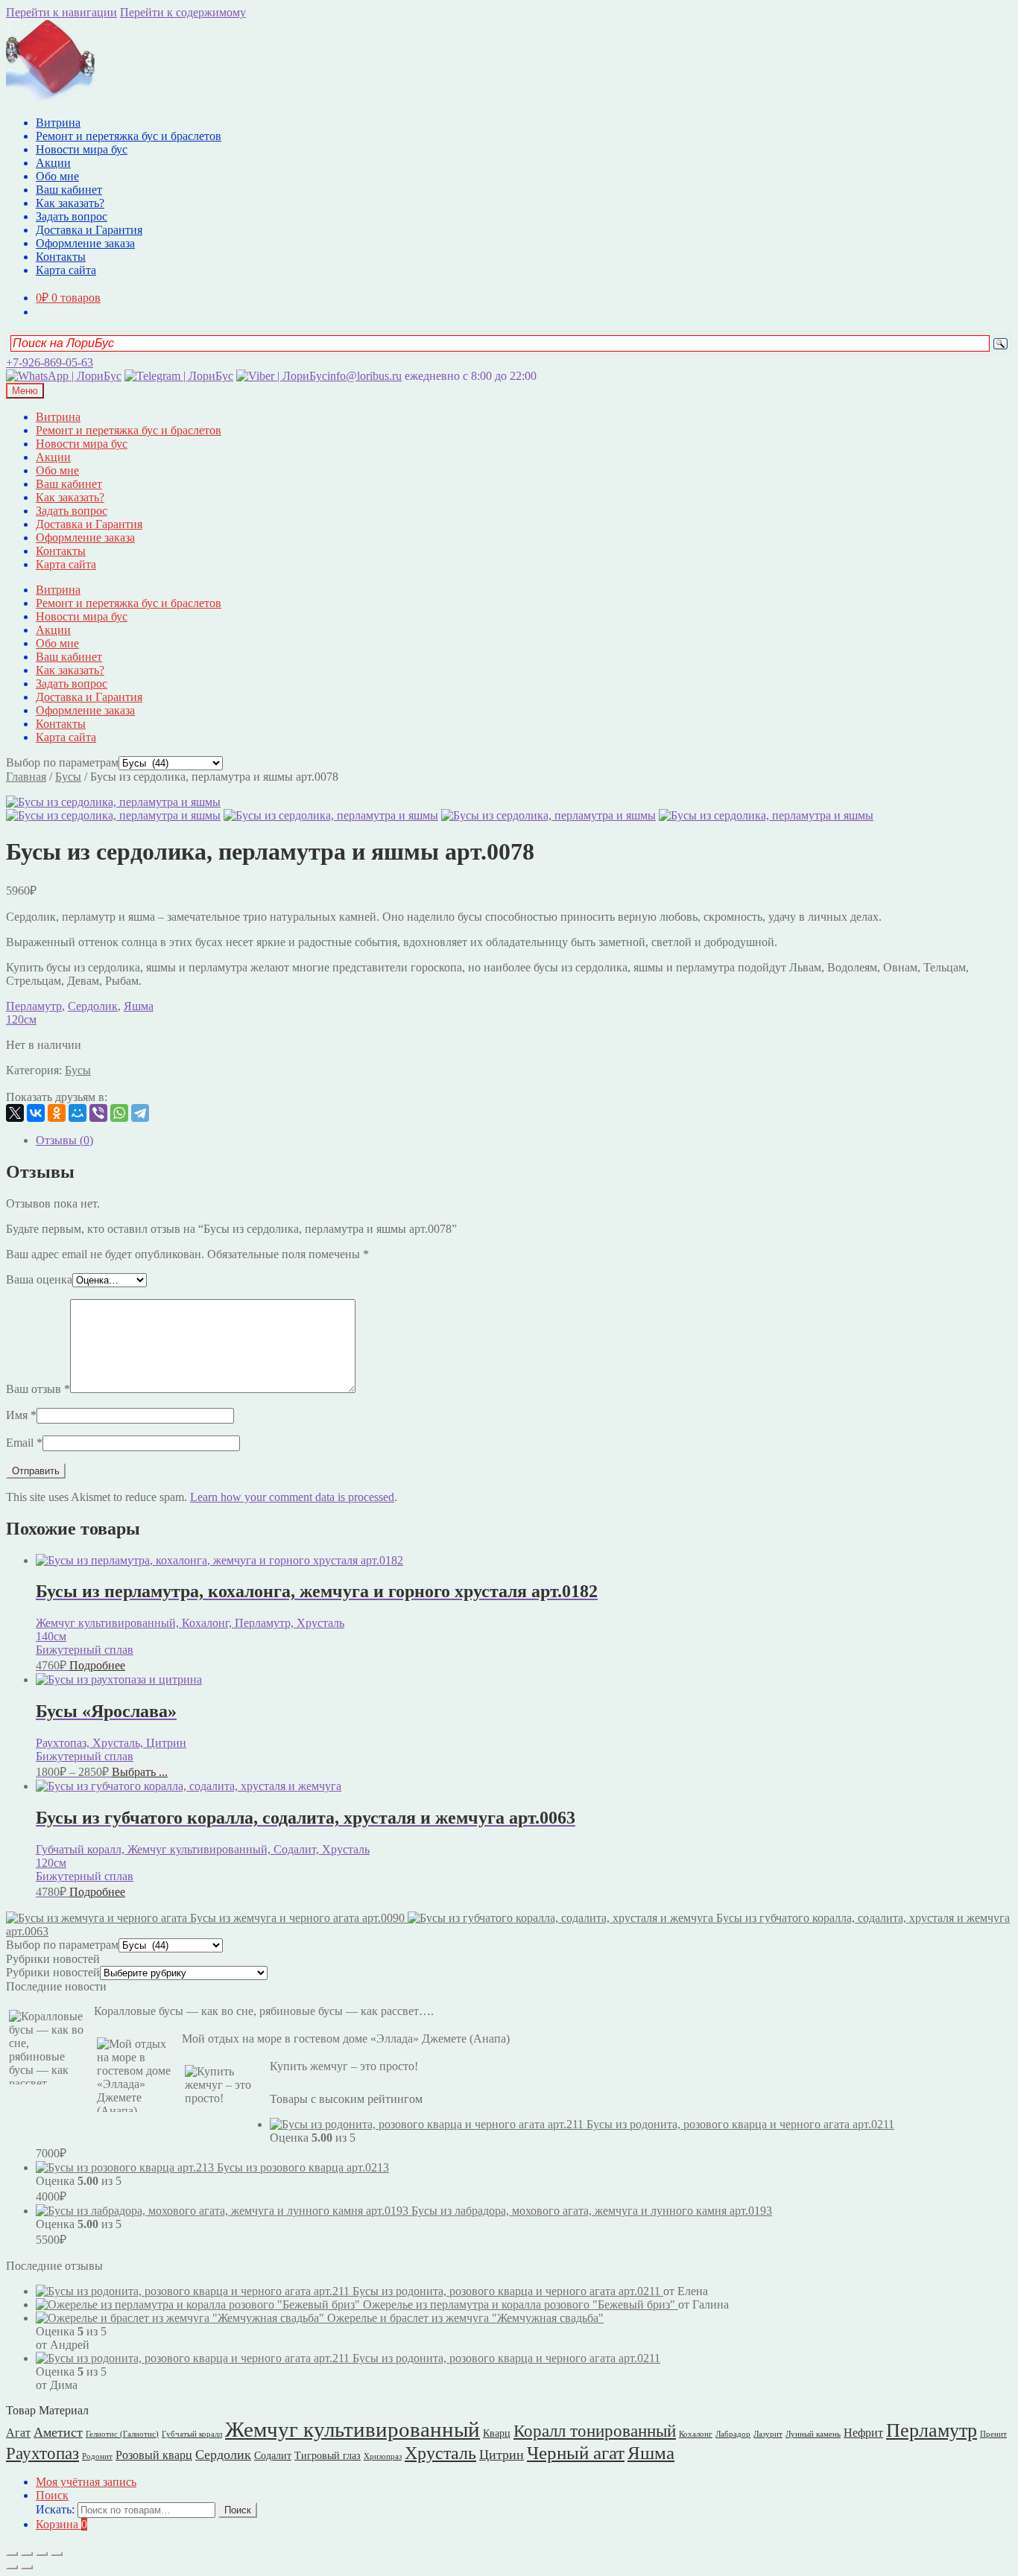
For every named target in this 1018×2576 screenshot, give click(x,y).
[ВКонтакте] (36, 1113)
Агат (18, 2433)
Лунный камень (813, 2434)
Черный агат (576, 2453)
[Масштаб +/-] (57, 2554)
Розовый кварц (154, 2455)
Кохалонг (696, 2434)
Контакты (61, 257)
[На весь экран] (42, 2554)
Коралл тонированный (595, 2431)
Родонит (97, 2456)
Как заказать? (70, 203)
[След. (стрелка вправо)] (27, 2567)
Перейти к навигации (61, 12)
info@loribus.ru (364, 376)
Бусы (68, 777)
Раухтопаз (42, 2453)
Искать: (55, 2509)
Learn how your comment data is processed (292, 1497)
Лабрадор (733, 2434)
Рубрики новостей (53, 1972)
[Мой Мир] (78, 1113)
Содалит (273, 2456)
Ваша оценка (39, 1279)
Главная (26, 777)
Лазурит (768, 2434)
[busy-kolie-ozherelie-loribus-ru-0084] (766, 815)
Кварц (497, 2433)
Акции (53, 163)
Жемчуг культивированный (352, 2429)
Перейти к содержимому (183, 12)
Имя (21, 1415)
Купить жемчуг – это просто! (344, 2066)
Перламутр (34, 1006)
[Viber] (98, 1113)
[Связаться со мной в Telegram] (179, 376)
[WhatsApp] (119, 1113)
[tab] (524, 1141)
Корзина (61, 2524)
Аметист (58, 2432)
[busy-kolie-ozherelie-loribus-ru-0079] (331, 815)
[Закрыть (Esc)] (12, 2554)
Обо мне (57, 176)
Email (24, 1443)
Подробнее (97, 1665)
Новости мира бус (82, 149)
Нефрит (863, 2433)
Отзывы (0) (64, 1140)
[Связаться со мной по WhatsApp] (64, 376)
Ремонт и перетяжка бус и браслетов (129, 136)
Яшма (139, 1006)
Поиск (52, 2495)
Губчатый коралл (192, 2434)
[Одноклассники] (57, 1113)
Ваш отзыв (38, 1389)
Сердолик (93, 1006)
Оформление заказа (85, 243)
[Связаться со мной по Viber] (282, 376)
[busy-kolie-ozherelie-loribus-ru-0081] (548, 815)
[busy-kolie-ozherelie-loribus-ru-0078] (113, 802)
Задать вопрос (72, 216)
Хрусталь (440, 2453)
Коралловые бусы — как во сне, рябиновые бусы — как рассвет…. (264, 2011)
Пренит (993, 2434)
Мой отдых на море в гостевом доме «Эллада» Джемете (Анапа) (346, 2039)
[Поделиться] (27, 2554)
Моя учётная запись (86, 2482)
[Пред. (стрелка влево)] (12, 2567)
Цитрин (502, 2455)
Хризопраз (383, 2456)
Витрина (58, 123)
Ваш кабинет (69, 190)
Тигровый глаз (328, 2456)
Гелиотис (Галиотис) (122, 2434)
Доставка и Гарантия (89, 230)
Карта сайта (66, 270)
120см (21, 1019)
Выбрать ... (140, 1772)
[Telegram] (140, 1113)
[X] (15, 1113)
